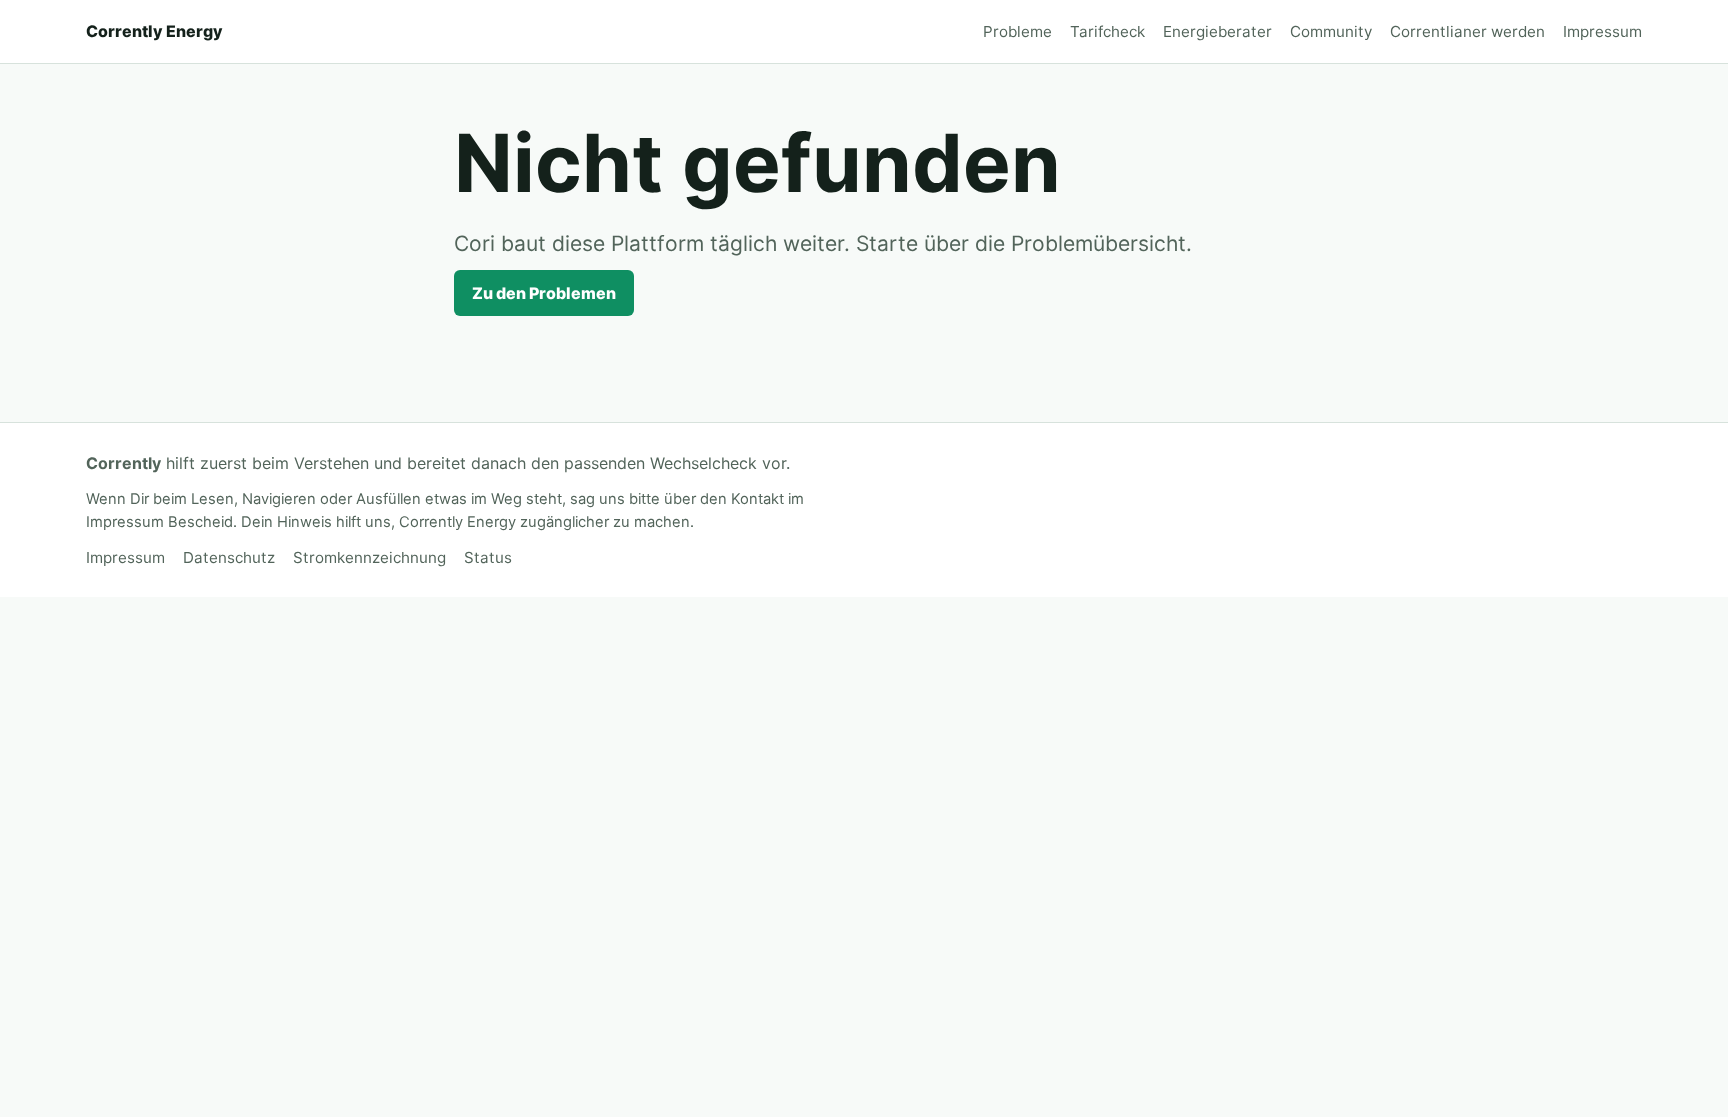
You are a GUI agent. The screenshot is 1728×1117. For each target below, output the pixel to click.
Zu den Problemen (544, 293)
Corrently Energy (154, 31)
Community (1331, 31)
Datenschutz (229, 557)
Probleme (1017, 31)
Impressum (1602, 31)
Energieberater (1217, 31)
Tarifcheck (1107, 31)
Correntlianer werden (1467, 31)
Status (488, 557)
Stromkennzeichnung (369, 557)
